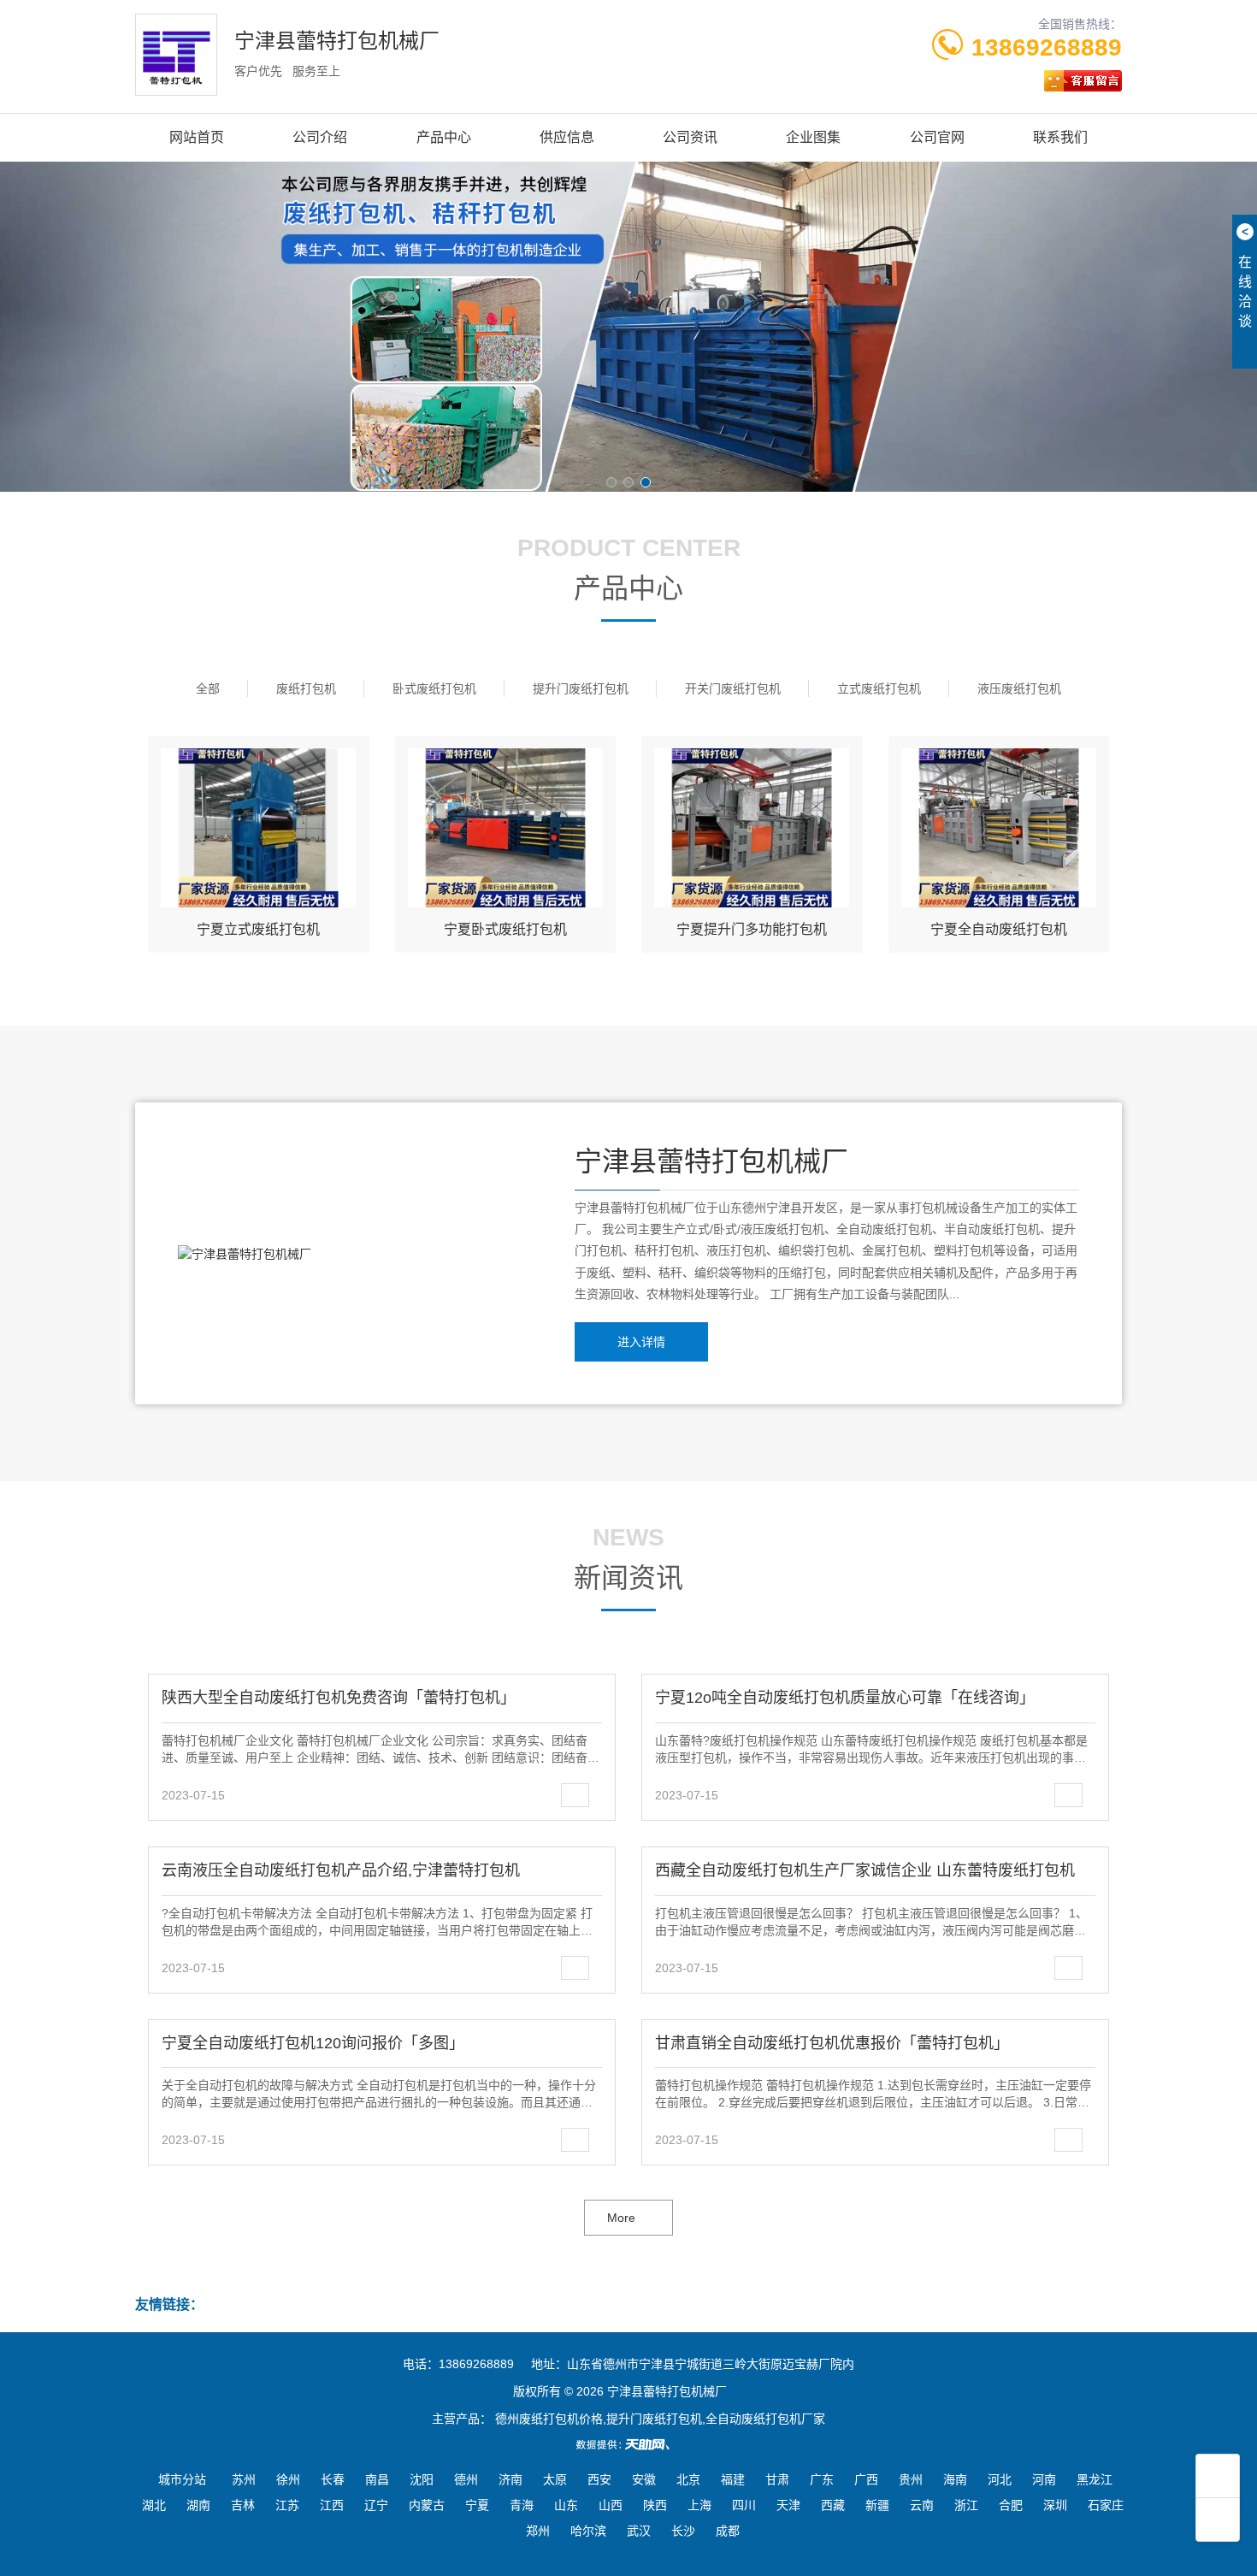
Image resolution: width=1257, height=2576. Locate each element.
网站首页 (197, 137)
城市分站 (182, 2479)
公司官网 (937, 137)
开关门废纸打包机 (733, 688)
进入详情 (641, 1342)
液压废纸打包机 (1019, 688)
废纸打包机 (306, 688)
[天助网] (628, 2444)
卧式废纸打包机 (434, 688)
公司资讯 (690, 137)
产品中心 (444, 137)
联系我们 (1060, 137)
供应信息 (567, 137)
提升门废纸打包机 (581, 688)
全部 (208, 688)
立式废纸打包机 (879, 688)
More (621, 2218)
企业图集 (813, 137)
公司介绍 (320, 137)
